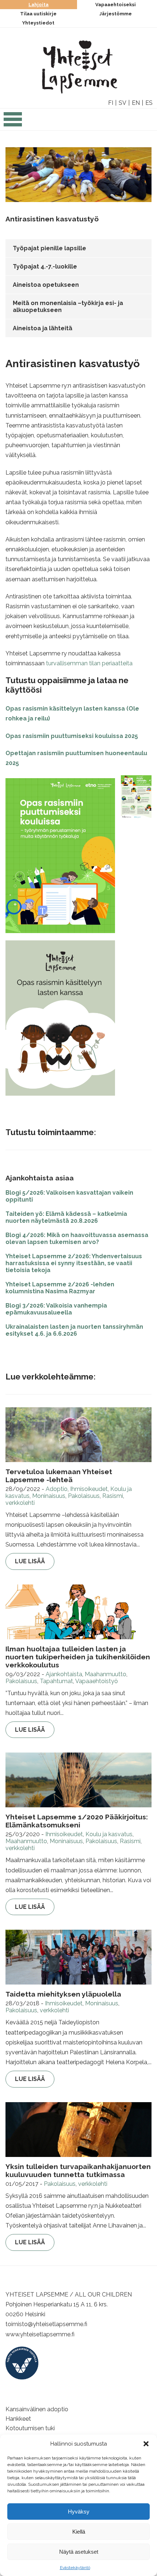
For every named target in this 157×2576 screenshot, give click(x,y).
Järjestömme (116, 14)
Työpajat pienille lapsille (49, 248)
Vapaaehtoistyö (97, 1681)
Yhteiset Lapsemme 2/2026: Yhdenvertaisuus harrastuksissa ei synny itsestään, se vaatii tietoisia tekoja (74, 1263)
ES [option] (149, 103)
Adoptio (57, 1489)
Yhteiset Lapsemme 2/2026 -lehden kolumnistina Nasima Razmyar (60, 1288)
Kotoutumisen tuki (30, 2428)
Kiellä (79, 2532)
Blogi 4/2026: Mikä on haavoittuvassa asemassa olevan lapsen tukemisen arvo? (77, 1238)
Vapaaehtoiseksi (116, 5)
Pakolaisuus (84, 1496)
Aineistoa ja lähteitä (43, 328)
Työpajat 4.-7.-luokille (45, 267)
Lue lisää (30, 1561)
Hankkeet (18, 2419)
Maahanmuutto (106, 1674)
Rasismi (113, 1496)
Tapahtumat (56, 1681)
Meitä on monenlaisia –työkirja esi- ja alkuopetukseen (68, 307)
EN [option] (136, 103)
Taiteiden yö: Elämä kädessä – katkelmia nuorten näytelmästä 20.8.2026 (66, 1217)
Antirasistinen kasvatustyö (52, 219)
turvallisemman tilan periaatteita (89, 663)
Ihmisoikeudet (89, 1489)
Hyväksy (79, 2512)
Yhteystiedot (38, 23)
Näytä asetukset (79, 2552)
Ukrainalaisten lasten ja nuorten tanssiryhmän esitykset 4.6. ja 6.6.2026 (74, 1330)
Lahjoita (39, 5)
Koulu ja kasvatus (109, 1834)
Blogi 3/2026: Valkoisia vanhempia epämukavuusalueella (56, 1309)
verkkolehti (20, 1503)
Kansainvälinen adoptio (37, 2409)
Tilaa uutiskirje (38, 14)
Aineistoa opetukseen (46, 285)
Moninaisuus (49, 1496)
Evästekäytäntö (75, 2568)
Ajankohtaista (64, 1674)
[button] (146, 2444)
